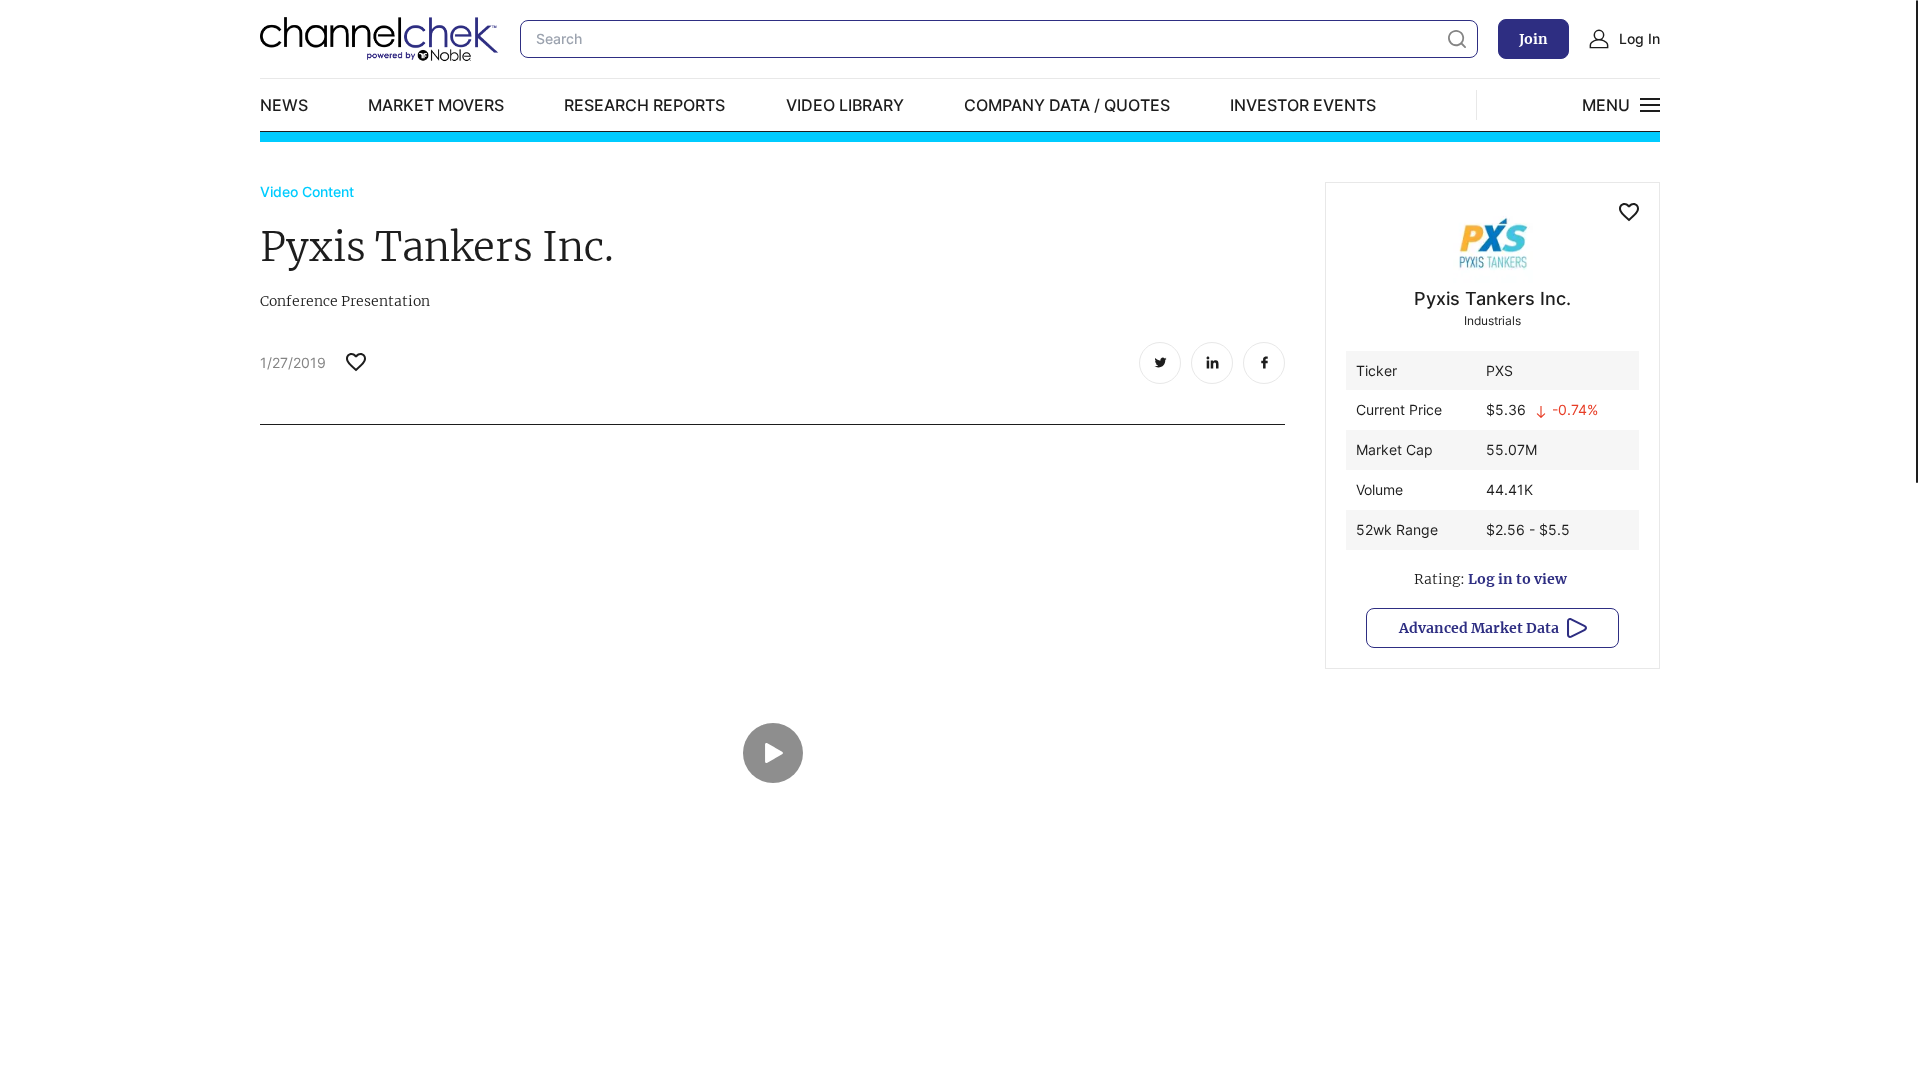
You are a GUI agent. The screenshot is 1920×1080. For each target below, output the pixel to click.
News (284, 105)
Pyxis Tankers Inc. (1492, 298)
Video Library (845, 105)
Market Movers (436, 105)
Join (1533, 39)
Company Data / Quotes (1067, 105)
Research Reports (644, 105)
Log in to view (1517, 579)
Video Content (307, 191)
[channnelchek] (380, 39)
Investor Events (1303, 105)
